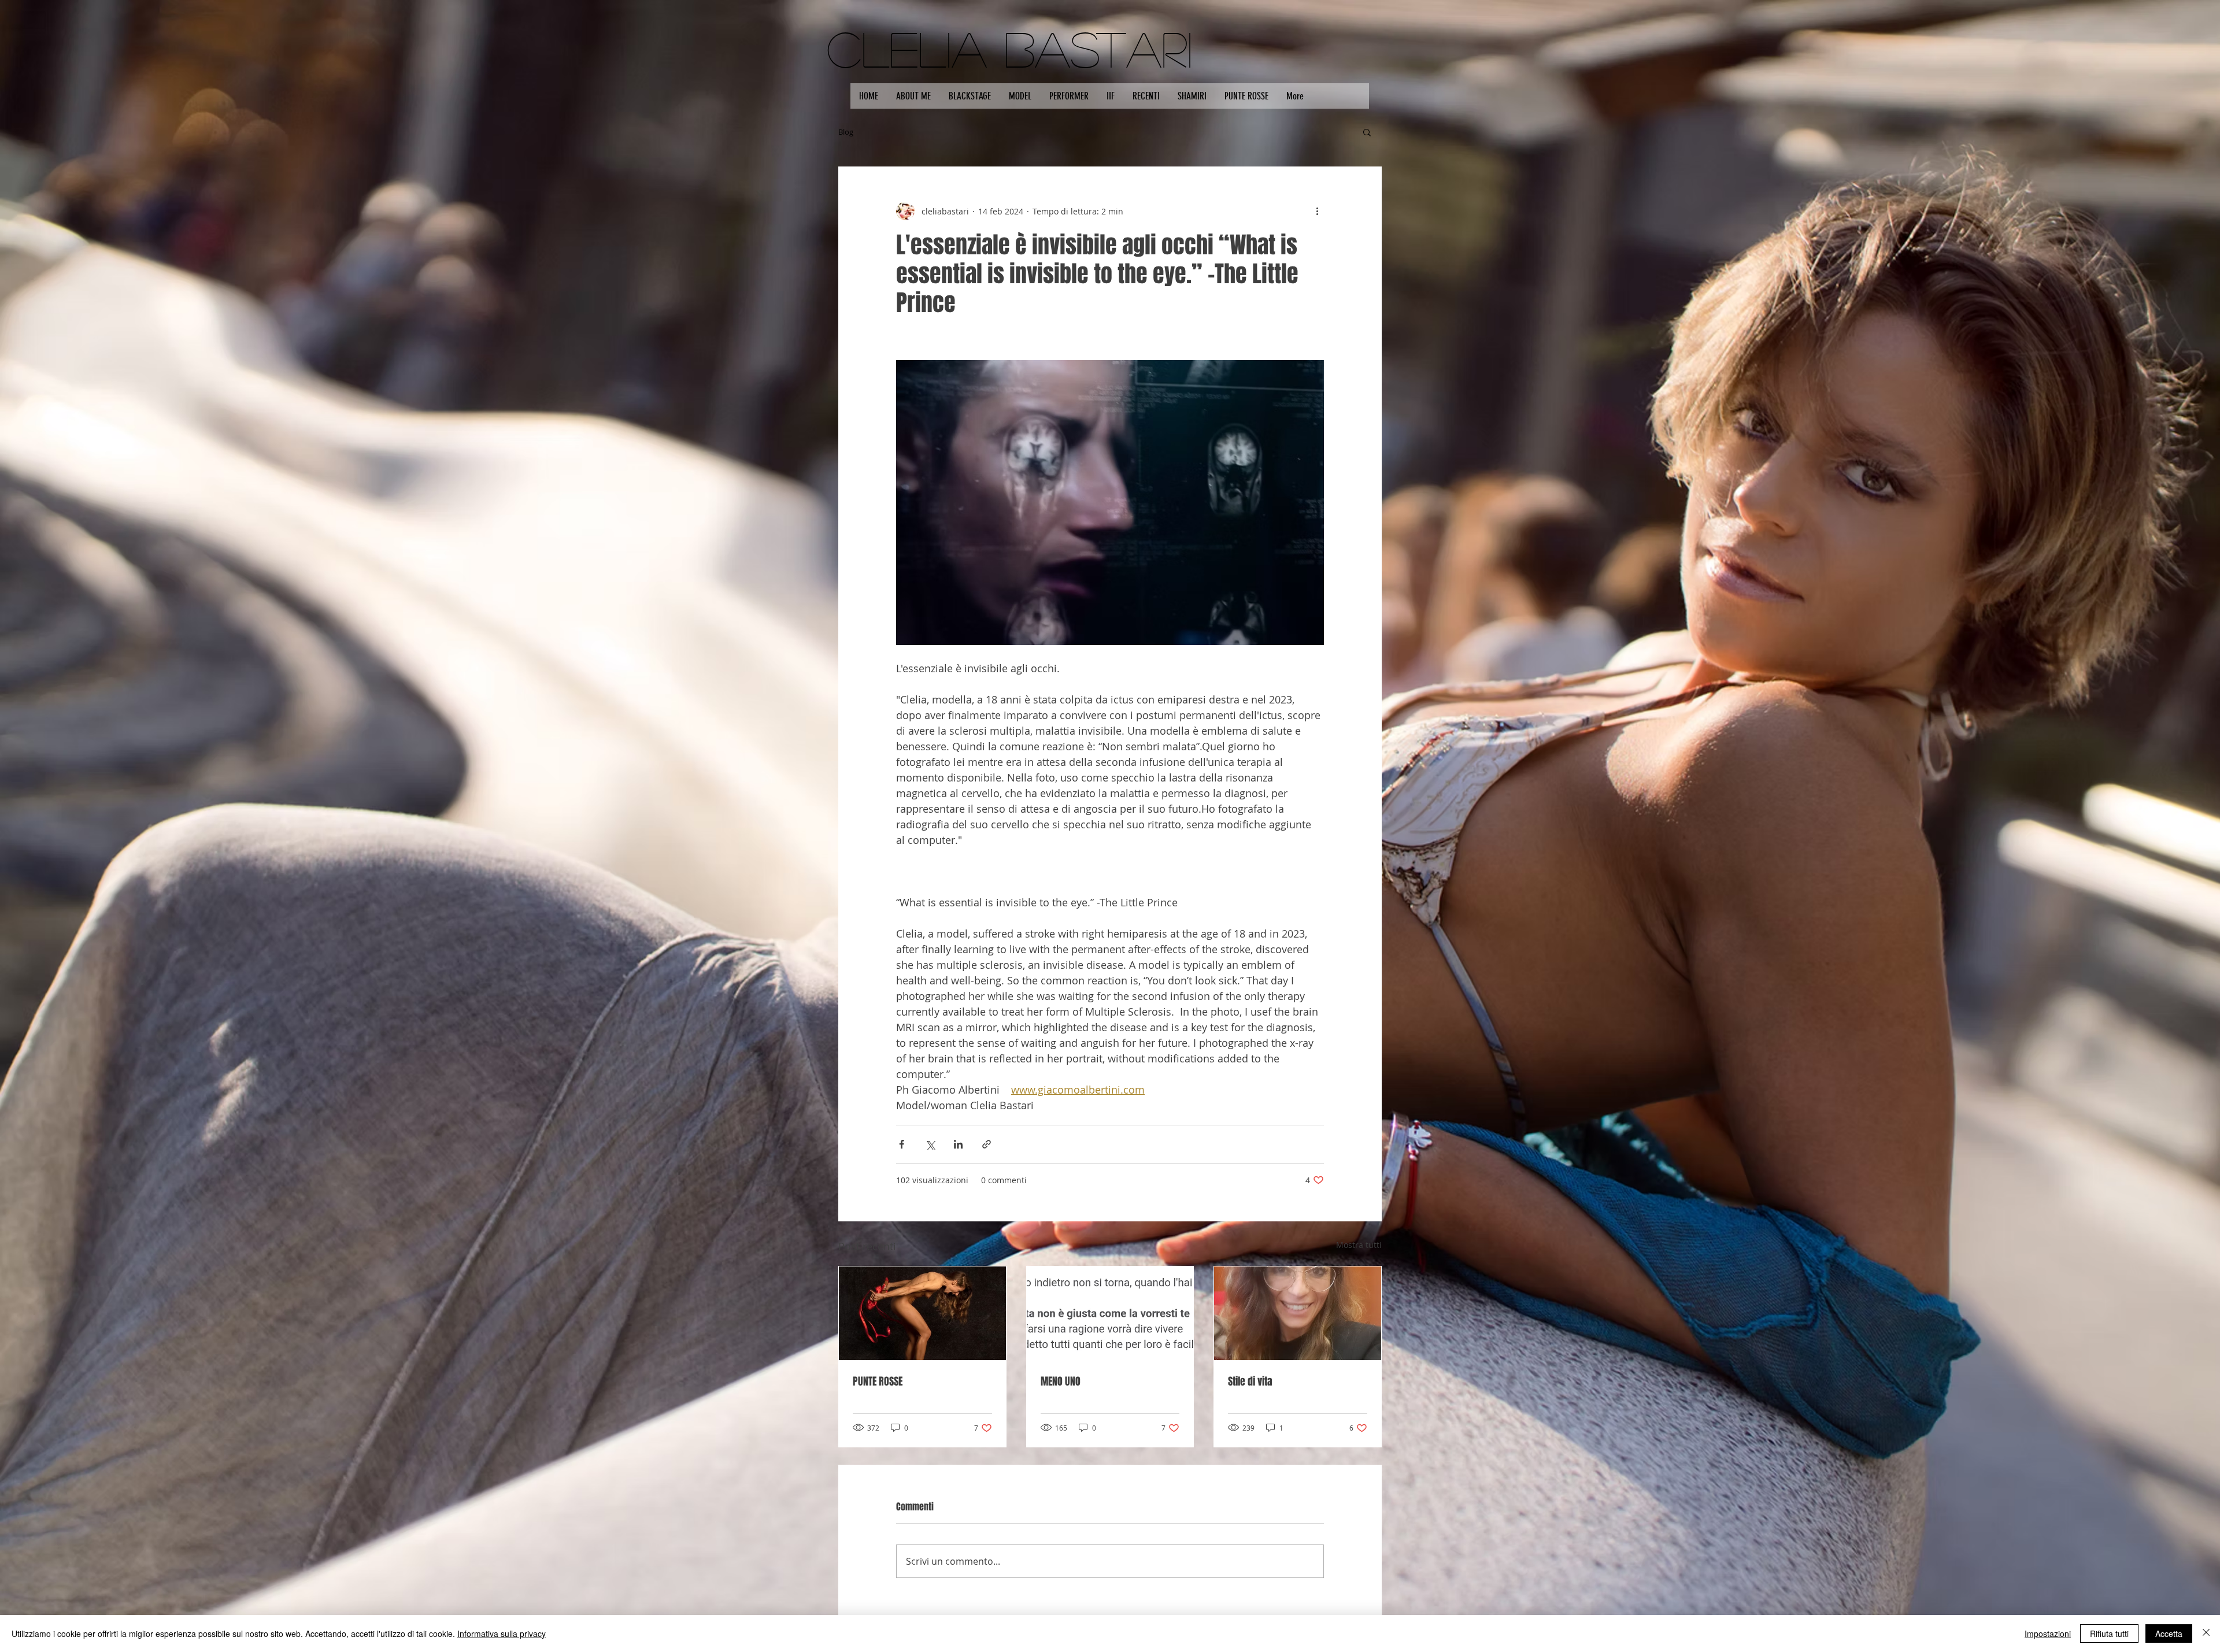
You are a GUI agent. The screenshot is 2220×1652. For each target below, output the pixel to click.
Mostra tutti (1359, 1245)
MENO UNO (1061, 1381)
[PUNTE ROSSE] (922, 1313)
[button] (1367, 132)
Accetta (2169, 1634)
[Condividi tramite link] (987, 1144)
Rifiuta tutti (2109, 1634)
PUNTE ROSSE (878, 1381)
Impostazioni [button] (2048, 1634)
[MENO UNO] (1110, 1313)
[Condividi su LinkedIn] (958, 1144)
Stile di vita (1250, 1381)
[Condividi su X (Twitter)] (930, 1144)
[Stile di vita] (1298, 1313)
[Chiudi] (2206, 1634)
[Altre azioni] (1317, 211)
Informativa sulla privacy (502, 1634)
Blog (846, 132)
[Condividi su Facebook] (902, 1144)
